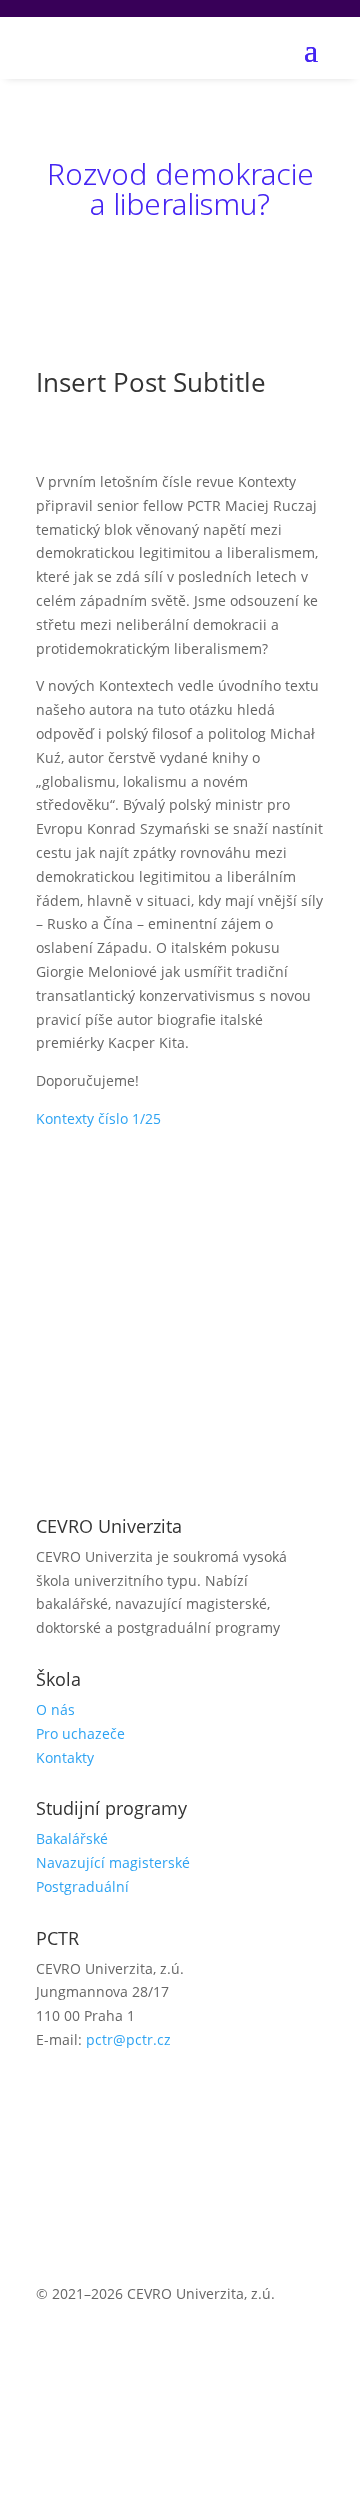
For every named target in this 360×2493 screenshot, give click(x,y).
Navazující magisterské (113, 1862)
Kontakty (65, 1757)
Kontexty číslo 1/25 (98, 1118)
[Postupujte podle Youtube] (132, 2098)
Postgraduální (82, 1886)
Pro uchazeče (80, 1733)
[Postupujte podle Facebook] (52, 2098)
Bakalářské (72, 1838)
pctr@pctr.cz (128, 2039)
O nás (55, 1709)
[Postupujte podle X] (92, 2098)
